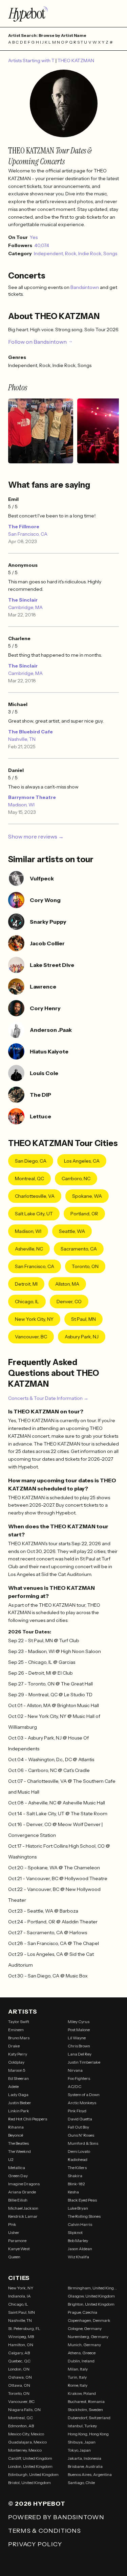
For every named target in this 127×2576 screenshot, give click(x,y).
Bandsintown (85, 287)
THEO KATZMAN (76, 60)
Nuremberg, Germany (88, 2337)
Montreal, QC (29, 1178)
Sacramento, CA (79, 1249)
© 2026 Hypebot (37, 2504)
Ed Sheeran (18, 2078)
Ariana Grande (22, 2192)
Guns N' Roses (81, 2135)
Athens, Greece (82, 2353)
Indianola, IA (19, 2296)
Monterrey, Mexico (25, 2450)
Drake (14, 2046)
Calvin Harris (80, 2224)
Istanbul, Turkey (82, 2426)
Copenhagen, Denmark (89, 2320)
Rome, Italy (78, 2385)
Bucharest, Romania (86, 2401)
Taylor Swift (19, 2022)
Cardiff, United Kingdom (30, 2458)
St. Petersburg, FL (24, 2328)
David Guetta (80, 2119)
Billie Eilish (18, 2200)
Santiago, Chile (81, 2483)
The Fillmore (24, 527)
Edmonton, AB (21, 2426)
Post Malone (79, 2030)
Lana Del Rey (80, 2054)
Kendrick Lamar (23, 2216)
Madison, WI (21, 805)
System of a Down (84, 2095)
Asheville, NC (29, 1249)
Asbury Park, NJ (82, 1337)
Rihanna (16, 2127)
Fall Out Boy (78, 2127)
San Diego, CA (31, 1161)
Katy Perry (18, 2054)
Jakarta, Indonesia (84, 2458)
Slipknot (75, 2232)
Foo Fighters (79, 2078)
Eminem (16, 2030)
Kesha (73, 2192)
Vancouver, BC (31, 1337)
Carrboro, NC (76, 1178)
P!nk (12, 2224)
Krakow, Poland (82, 2393)
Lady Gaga (18, 2095)
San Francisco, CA (28, 534)
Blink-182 (76, 2184)
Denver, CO (69, 1302)
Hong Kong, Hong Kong (88, 2434)
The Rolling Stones (84, 2216)
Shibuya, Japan (82, 2442)
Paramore (17, 2241)
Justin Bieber (20, 2103)
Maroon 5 (17, 2070)
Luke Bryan (78, 2208)
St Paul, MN (83, 1319)
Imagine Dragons (24, 2184)
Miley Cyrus (79, 2022)
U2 (11, 2159)
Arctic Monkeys (82, 2103)
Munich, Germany (84, 2345)
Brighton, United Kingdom (91, 2304)
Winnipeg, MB (21, 2337)
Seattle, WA (72, 1231)
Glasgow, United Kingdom (91, 2296)
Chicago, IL (27, 1302)
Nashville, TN (22, 739)
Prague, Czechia (82, 2312)
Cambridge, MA (25, 607)
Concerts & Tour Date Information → (48, 1398)
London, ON (19, 2369)
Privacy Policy (35, 2544)
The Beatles (18, 2143)
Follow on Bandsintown (37, 342)
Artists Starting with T (32, 60)
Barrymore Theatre (32, 797)
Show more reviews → (36, 836)
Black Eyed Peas (82, 2200)
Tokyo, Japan (79, 2450)
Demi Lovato (79, 2151)
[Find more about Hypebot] (63, 14)
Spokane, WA (87, 1196)
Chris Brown (79, 2046)
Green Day (18, 2176)
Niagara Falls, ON (24, 2410)
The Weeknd (19, 2151)
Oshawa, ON (20, 2377)
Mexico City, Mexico (26, 2434)
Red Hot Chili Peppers (28, 2119)
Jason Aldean (80, 2249)
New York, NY (21, 2288)
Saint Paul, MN (22, 2312)
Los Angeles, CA (82, 1161)
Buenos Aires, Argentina (90, 2474)
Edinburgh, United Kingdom (33, 2474)
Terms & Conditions (45, 2531)
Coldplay (16, 2062)
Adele (13, 2086)
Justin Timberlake (84, 2062)
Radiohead (78, 2159)
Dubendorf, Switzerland (89, 2418)
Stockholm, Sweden (85, 2410)
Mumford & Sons (83, 2143)
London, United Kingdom (30, 2466)
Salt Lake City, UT (34, 1214)
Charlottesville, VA (35, 1196)
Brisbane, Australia (85, 2466)
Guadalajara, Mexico (27, 2442)
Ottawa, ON (19, 2385)
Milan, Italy (78, 2369)
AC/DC (75, 2086)
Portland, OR (84, 1214)
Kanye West (19, 2249)
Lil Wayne (77, 2038)
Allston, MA (67, 1284)
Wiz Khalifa (78, 2257)
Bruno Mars (19, 2038)
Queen (14, 2257)
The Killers (77, 2168)
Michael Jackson (23, 2208)
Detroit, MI (26, 1284)
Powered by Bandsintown (56, 2517)
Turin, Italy (77, 2377)
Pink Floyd (77, 2111)
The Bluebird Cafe (30, 732)
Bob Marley (78, 2241)
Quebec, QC (19, 2361)
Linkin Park (19, 2111)
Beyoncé (16, 2135)
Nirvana (75, 2070)
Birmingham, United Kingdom (93, 2288)
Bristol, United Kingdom (29, 2483)
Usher (14, 2232)
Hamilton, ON (21, 2345)
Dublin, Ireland (81, 2361)
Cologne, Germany (85, 2328)
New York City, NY (34, 1319)
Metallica (17, 2168)
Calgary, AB (19, 2353)
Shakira (75, 2176)
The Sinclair (23, 600)
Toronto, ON (85, 1266)
